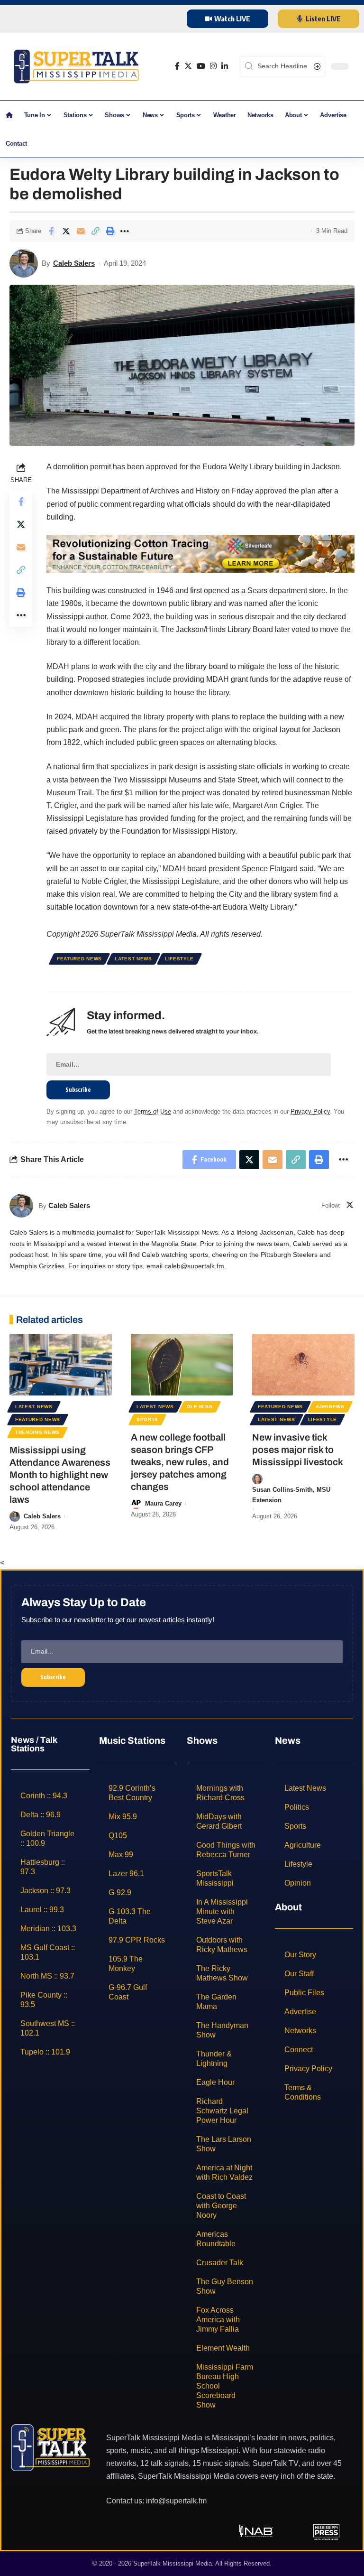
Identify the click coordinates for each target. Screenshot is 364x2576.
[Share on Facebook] (51, 231)
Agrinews (330, 1407)
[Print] (110, 231)
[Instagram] (213, 66)
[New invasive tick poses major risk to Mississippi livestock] (303, 1365)
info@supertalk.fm (176, 2501)
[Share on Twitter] (66, 231)
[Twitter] (188, 66)
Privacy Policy (310, 1111)
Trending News (37, 1432)
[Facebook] (177, 66)
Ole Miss (200, 1407)
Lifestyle (179, 959)
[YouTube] (201, 66)
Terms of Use (153, 1111)
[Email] (81, 231)
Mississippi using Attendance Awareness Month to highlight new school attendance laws (60, 1475)
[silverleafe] (200, 553)
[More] (125, 231)
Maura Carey (163, 1503)
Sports (147, 1419)
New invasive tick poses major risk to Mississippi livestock (298, 1450)
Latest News (133, 959)
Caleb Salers (74, 263)
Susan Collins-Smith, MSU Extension (291, 1495)
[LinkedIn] (225, 66)
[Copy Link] (95, 231)
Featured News (79, 959)
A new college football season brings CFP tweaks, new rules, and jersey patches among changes (180, 1462)
